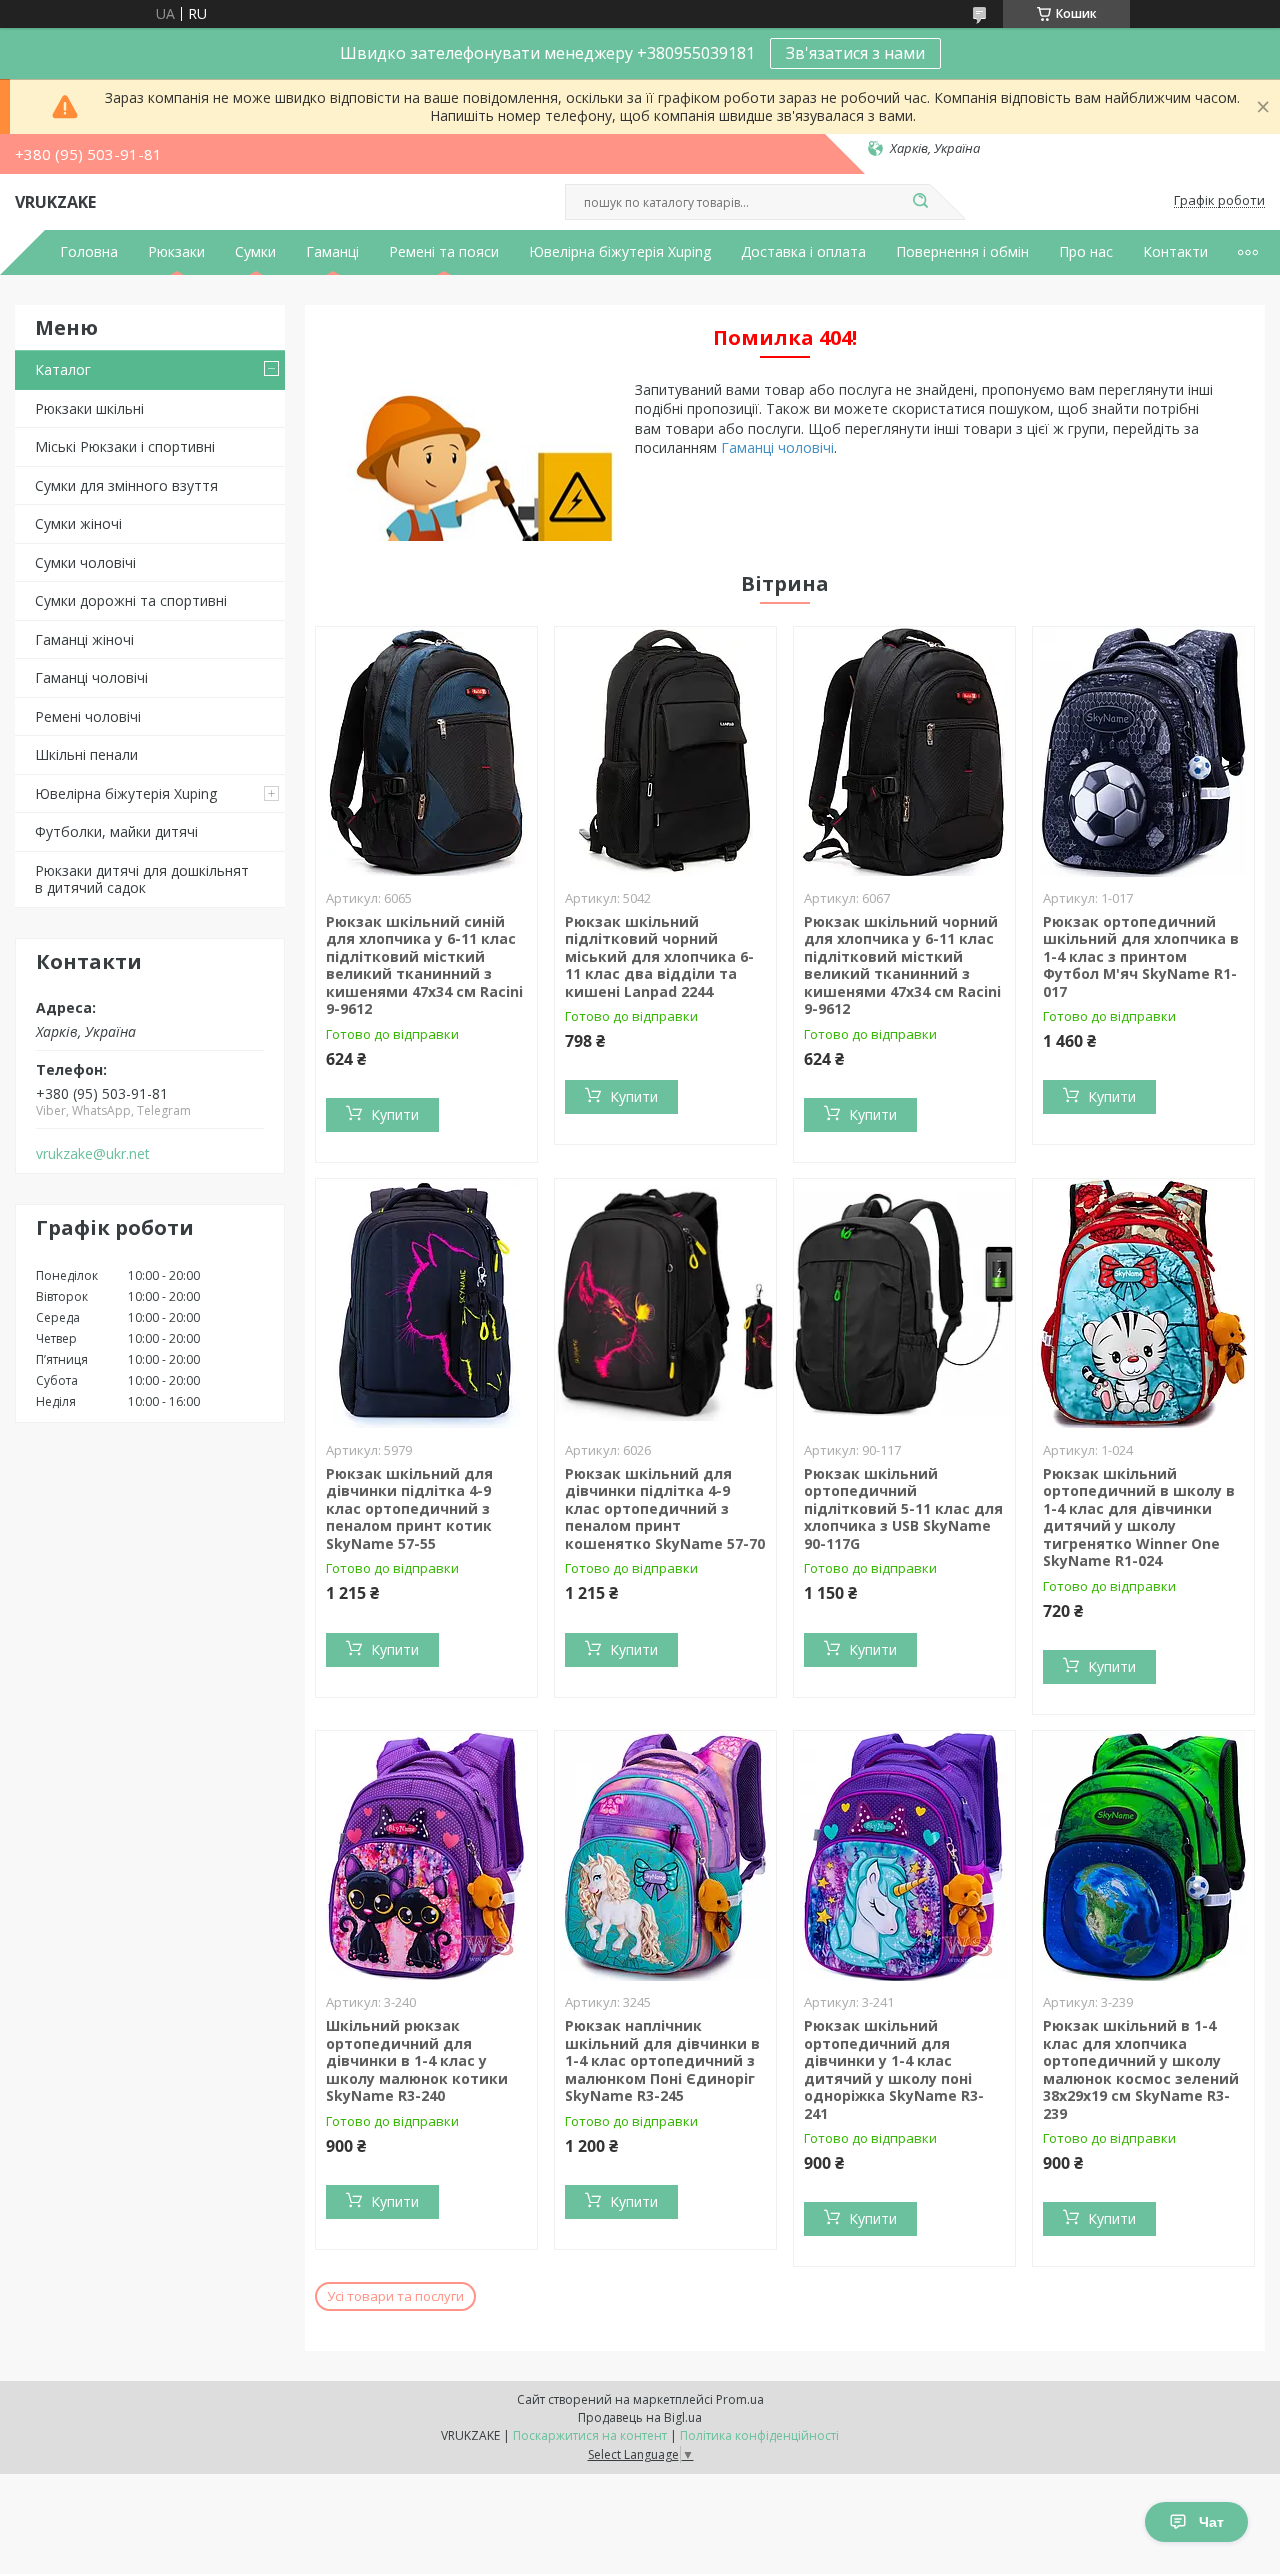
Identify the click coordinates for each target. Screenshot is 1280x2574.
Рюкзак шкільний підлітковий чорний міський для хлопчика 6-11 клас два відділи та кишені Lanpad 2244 (659, 956)
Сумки (255, 252)
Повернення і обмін (962, 252)
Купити (395, 1114)
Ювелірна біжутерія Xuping (620, 252)
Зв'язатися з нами (855, 53)
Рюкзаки (176, 252)
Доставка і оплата (803, 252)
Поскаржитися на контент (590, 2435)
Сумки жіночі (78, 523)
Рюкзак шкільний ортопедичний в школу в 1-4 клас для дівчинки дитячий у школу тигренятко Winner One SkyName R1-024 (1139, 1517)
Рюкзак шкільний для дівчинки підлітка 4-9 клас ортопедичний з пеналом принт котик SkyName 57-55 (409, 1508)
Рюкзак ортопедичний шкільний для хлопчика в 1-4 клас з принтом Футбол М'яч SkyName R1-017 (1141, 956)
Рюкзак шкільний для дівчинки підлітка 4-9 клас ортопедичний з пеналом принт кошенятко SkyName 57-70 (665, 1508)
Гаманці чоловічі (91, 677)
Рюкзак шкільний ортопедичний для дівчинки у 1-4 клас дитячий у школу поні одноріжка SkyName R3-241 (894, 2069)
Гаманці (332, 252)
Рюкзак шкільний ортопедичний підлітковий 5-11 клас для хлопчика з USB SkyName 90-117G (903, 1508)
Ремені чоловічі (88, 716)
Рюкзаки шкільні (89, 408)
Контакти (1175, 252)
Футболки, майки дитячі (116, 831)
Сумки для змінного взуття (126, 485)
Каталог (63, 369)
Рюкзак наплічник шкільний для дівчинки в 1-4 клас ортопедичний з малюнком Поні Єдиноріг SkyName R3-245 (662, 2060)
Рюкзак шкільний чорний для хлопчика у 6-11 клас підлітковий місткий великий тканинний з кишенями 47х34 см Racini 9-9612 (902, 965)
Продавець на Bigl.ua (640, 2417)
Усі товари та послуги (395, 2296)
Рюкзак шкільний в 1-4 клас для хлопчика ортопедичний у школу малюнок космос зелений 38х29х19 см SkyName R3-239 (1141, 2069)
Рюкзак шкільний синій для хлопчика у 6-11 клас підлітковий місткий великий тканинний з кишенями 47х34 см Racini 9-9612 (424, 965)
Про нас (1086, 252)
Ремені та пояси (444, 252)
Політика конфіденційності (759, 2435)
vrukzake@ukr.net (93, 1154)
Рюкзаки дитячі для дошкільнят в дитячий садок (142, 879)
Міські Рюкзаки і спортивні (125, 446)
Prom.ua (740, 2399)
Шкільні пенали (86, 754)
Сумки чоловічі (85, 562)
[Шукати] (920, 202)
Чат (1211, 2522)
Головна (89, 252)
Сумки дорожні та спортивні (131, 600)
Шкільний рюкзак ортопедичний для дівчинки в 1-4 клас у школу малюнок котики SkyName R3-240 (417, 2060)
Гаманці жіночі (84, 639)
